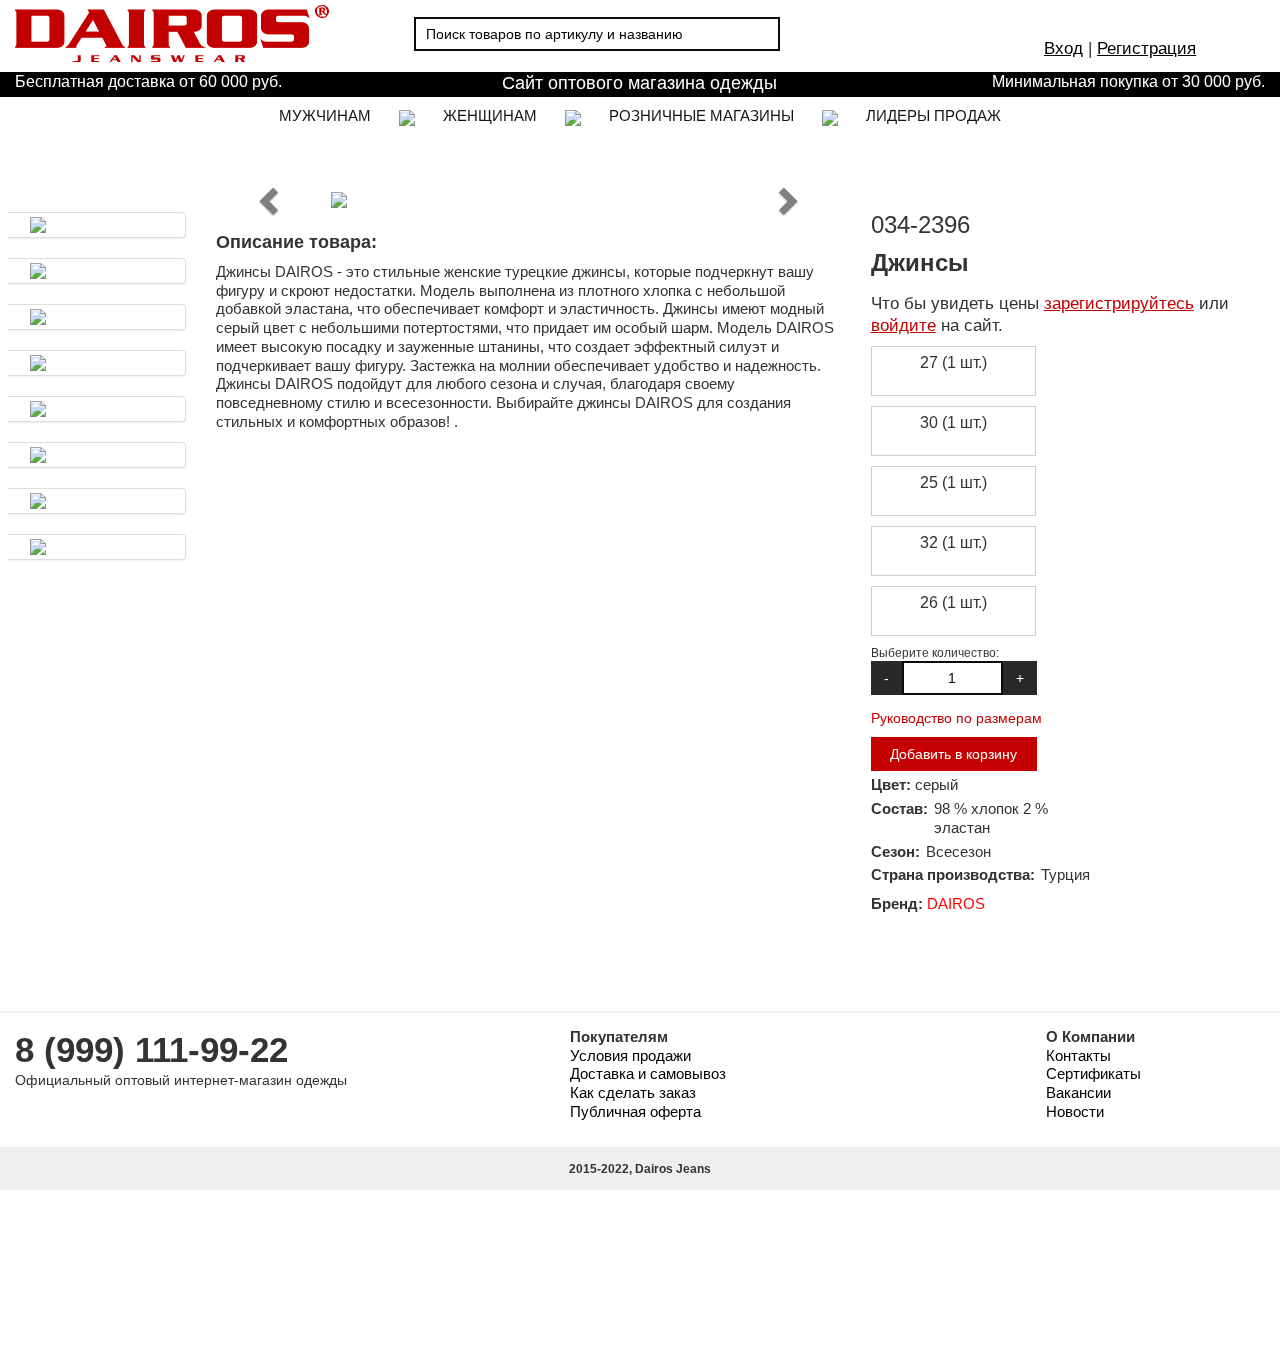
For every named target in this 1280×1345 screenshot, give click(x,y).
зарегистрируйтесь (1119, 303)
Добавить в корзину (953, 754)
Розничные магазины (701, 115)
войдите (903, 325)
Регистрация (1146, 48)
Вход (1063, 48)
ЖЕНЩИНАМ (490, 115)
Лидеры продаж (933, 115)
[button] (271, 200)
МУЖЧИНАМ (325, 115)
